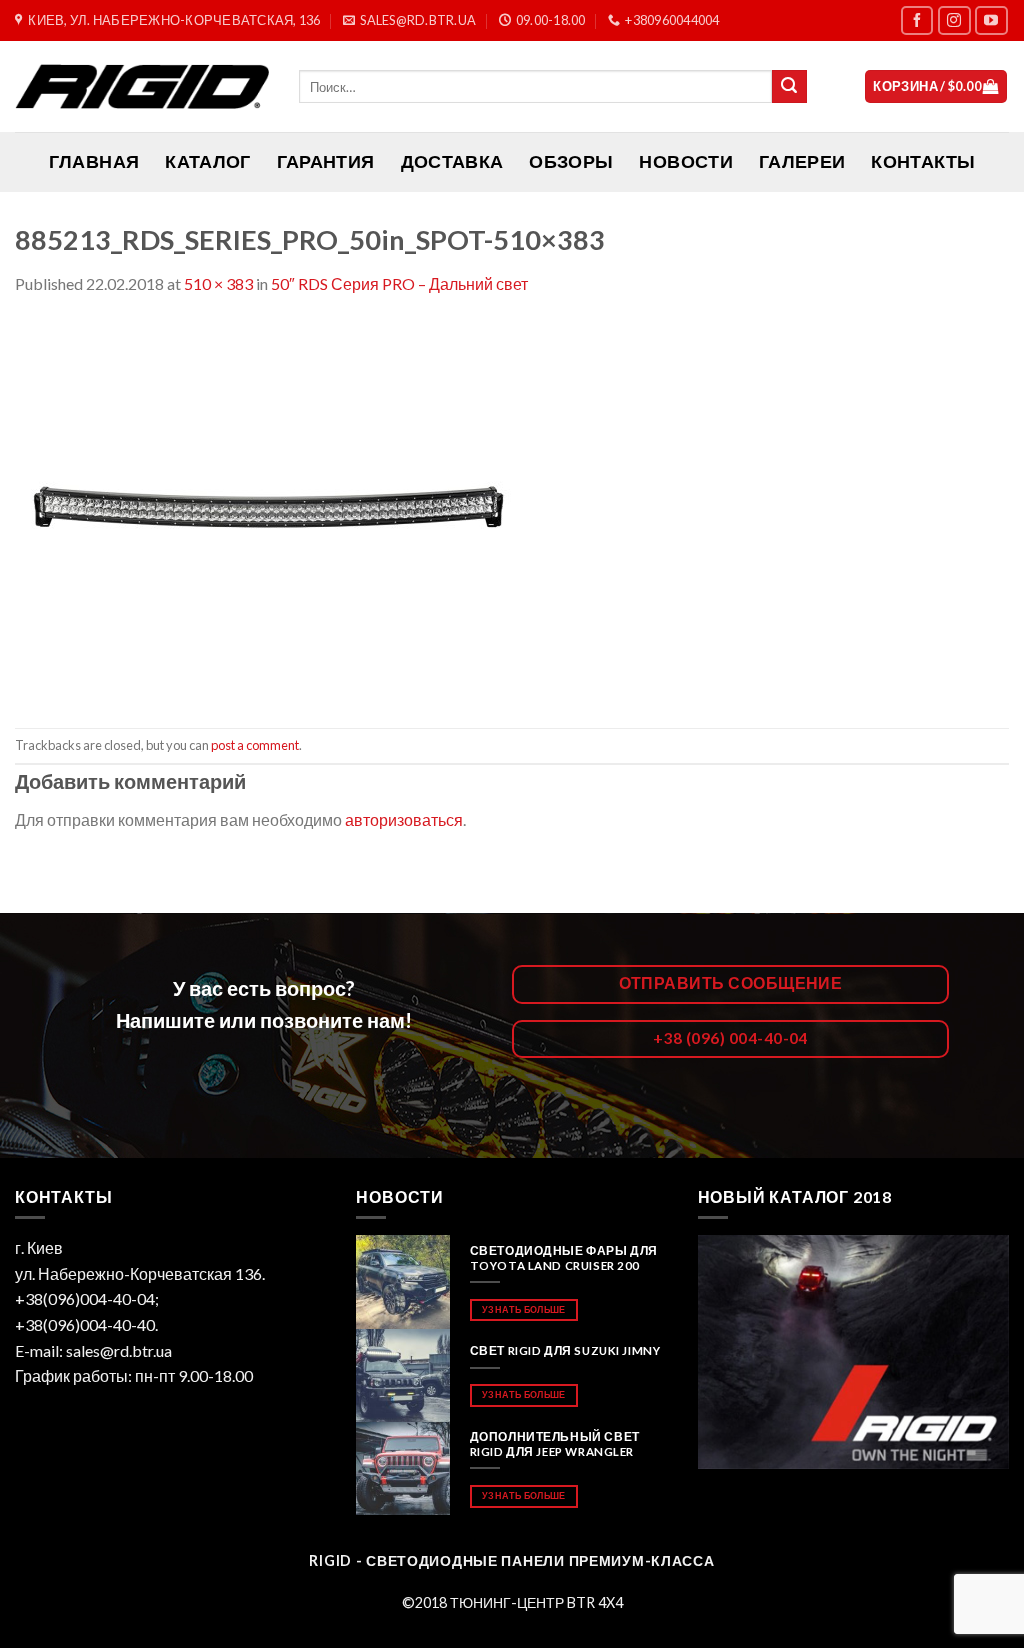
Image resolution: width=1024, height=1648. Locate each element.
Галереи (802, 161)
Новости (685, 161)
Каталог (207, 161)
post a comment (255, 745)
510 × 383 (218, 283)
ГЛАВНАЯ (94, 161)
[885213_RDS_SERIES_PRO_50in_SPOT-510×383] (270, 509)
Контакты (923, 161)
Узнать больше (523, 1309)
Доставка (452, 161)
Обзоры (571, 161)
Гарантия (326, 161)
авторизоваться (404, 819)
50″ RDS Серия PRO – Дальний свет (399, 283)
